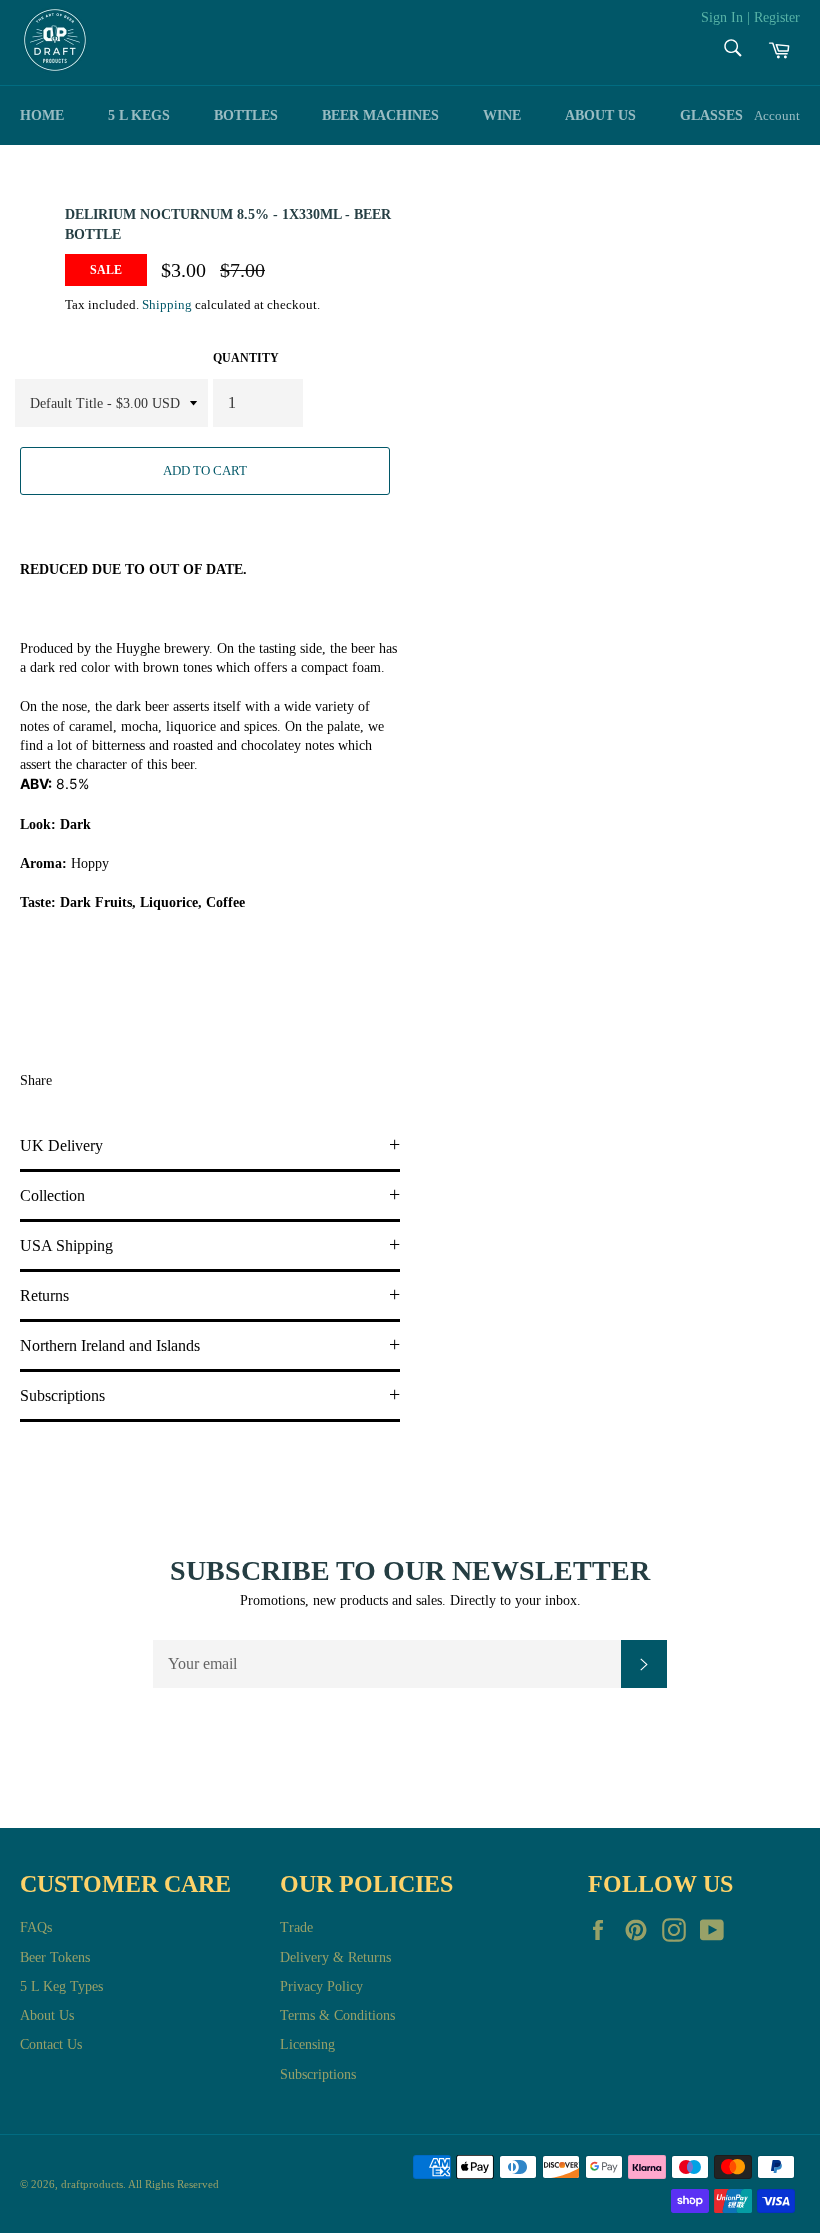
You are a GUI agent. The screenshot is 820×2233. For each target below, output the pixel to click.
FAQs (36, 1927)
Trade (296, 1927)
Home (42, 115)
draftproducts (92, 2184)
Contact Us (51, 2044)
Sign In (722, 17)
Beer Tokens (55, 1957)
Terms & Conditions (337, 2015)
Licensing (307, 2044)
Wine (502, 115)
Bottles (246, 115)
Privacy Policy (321, 1986)
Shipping (167, 304)
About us (600, 115)
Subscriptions (318, 2074)
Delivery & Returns (335, 1957)
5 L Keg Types (61, 1986)
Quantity (246, 358)
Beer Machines (380, 115)
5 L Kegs (139, 115)
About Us (47, 2015)
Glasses (711, 115)
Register (777, 17)
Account (777, 115)
